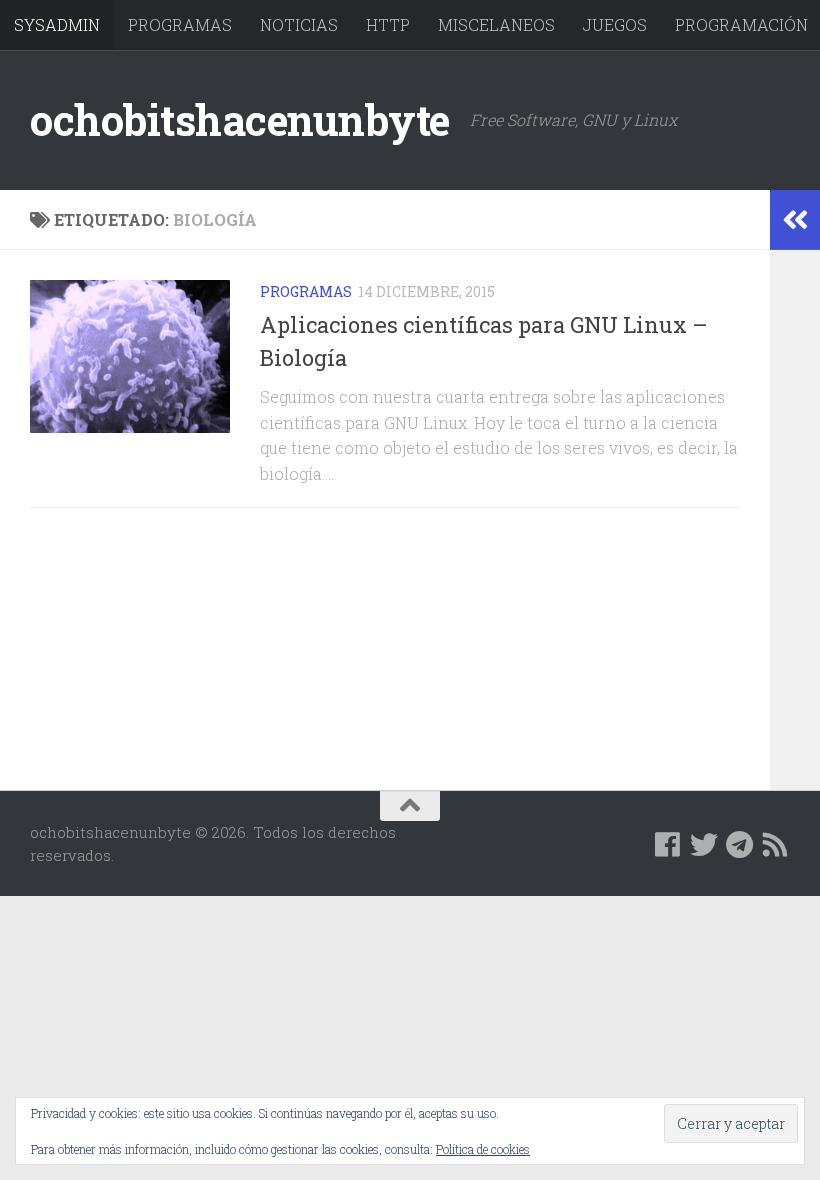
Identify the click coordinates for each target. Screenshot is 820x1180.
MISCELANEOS (496, 24)
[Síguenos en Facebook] (668, 845)
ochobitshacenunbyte (240, 119)
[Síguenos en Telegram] (740, 845)
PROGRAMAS (180, 24)
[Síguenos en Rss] (776, 845)
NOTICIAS (299, 24)
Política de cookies (483, 1149)
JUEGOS (615, 24)
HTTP (388, 24)
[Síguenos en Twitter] (704, 845)
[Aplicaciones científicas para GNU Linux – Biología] (130, 356)
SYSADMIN (57, 24)
